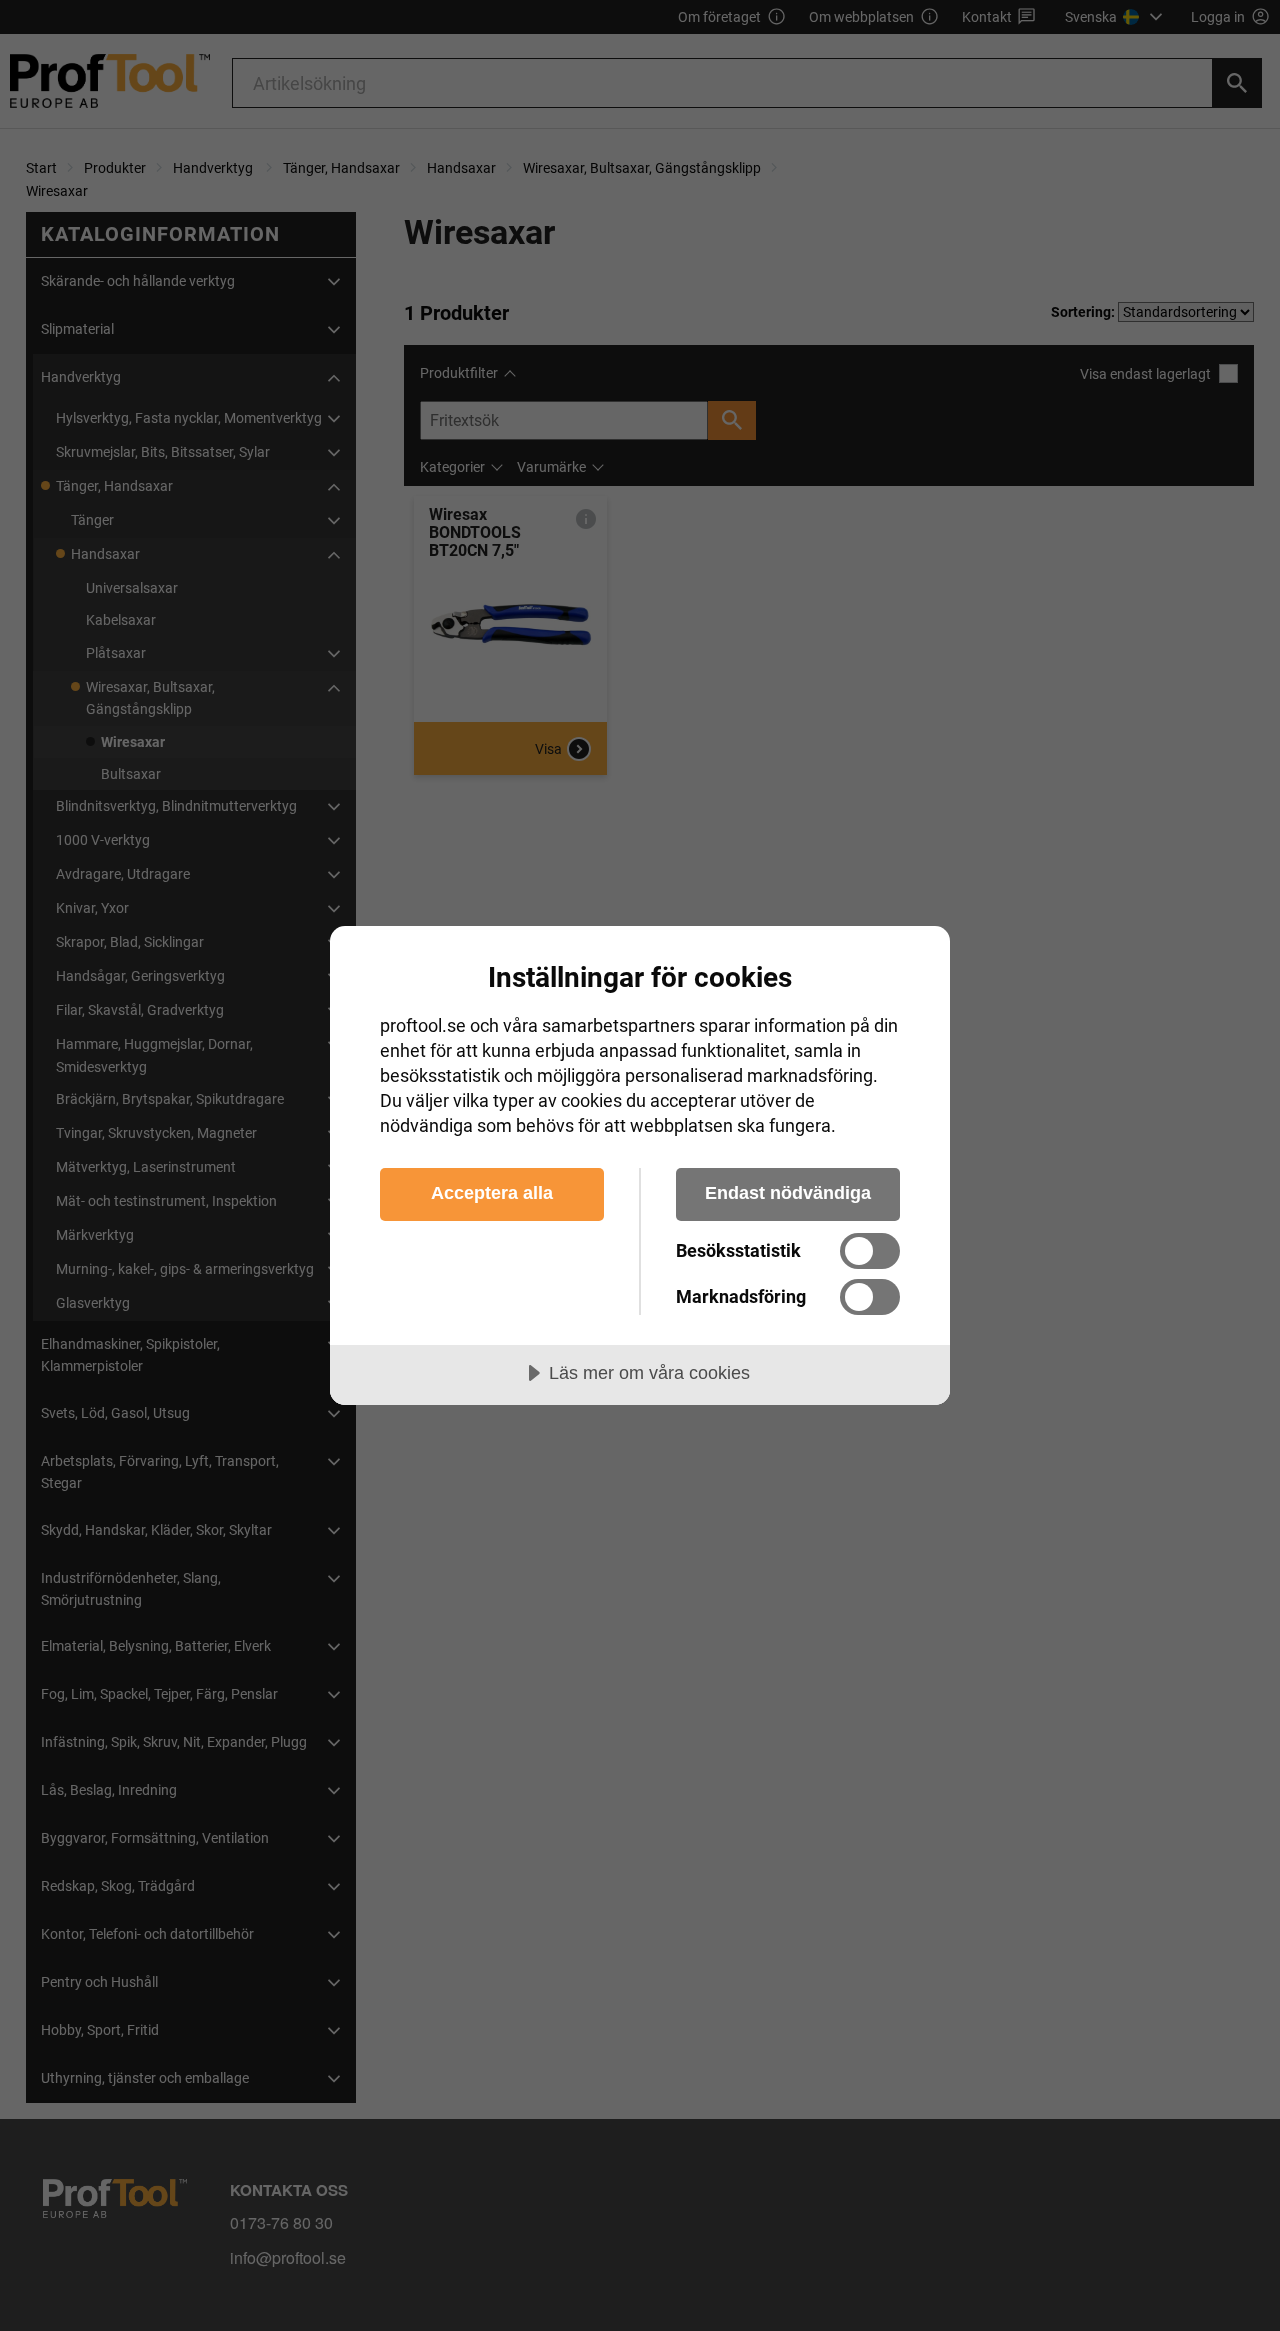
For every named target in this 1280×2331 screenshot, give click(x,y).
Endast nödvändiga (788, 1193)
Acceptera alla (492, 1193)
